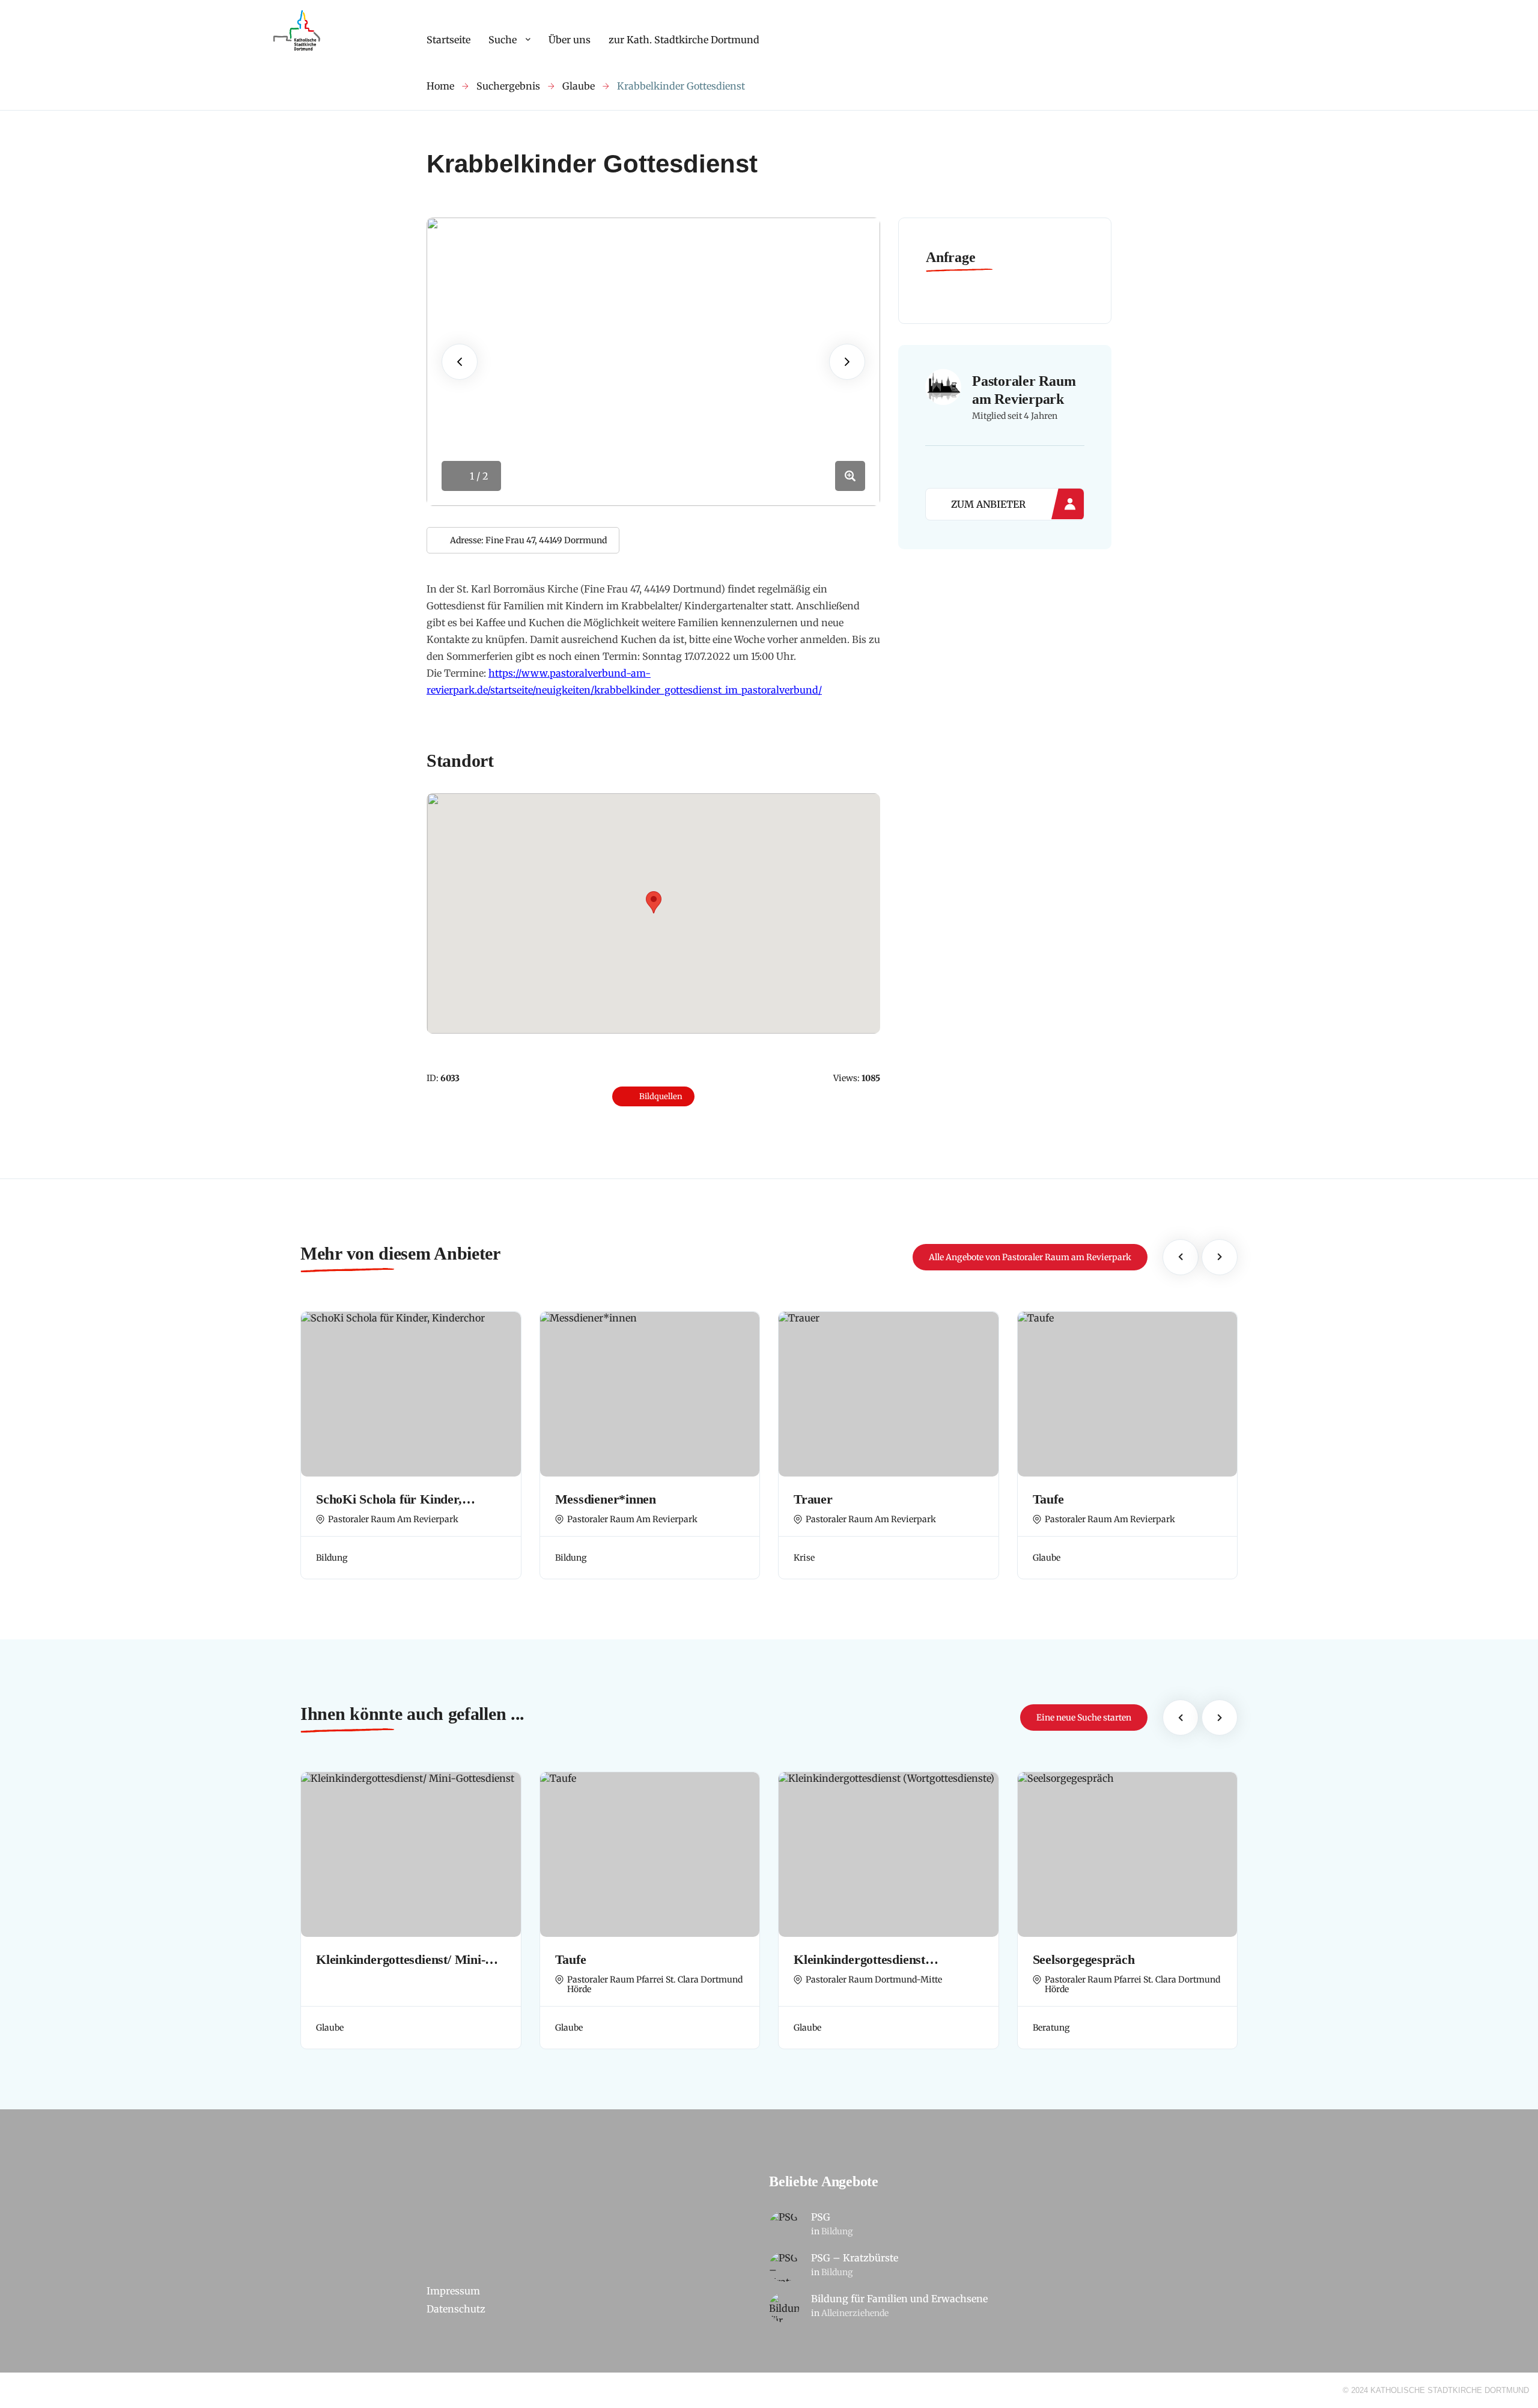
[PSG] (784, 2226)
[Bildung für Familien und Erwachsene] (784, 2308)
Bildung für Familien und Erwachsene (899, 2299)
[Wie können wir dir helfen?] (298, 51)
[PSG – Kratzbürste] (784, 2267)
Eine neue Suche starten (1084, 1718)
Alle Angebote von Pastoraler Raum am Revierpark (1030, 1257)
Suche (503, 40)
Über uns (570, 40)
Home (440, 86)
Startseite (448, 40)
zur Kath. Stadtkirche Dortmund (684, 40)
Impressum (453, 2291)
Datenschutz (456, 2309)
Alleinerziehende (855, 2313)
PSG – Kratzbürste (855, 2258)
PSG (821, 2217)
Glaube (579, 86)
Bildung (837, 2231)
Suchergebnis (508, 86)
